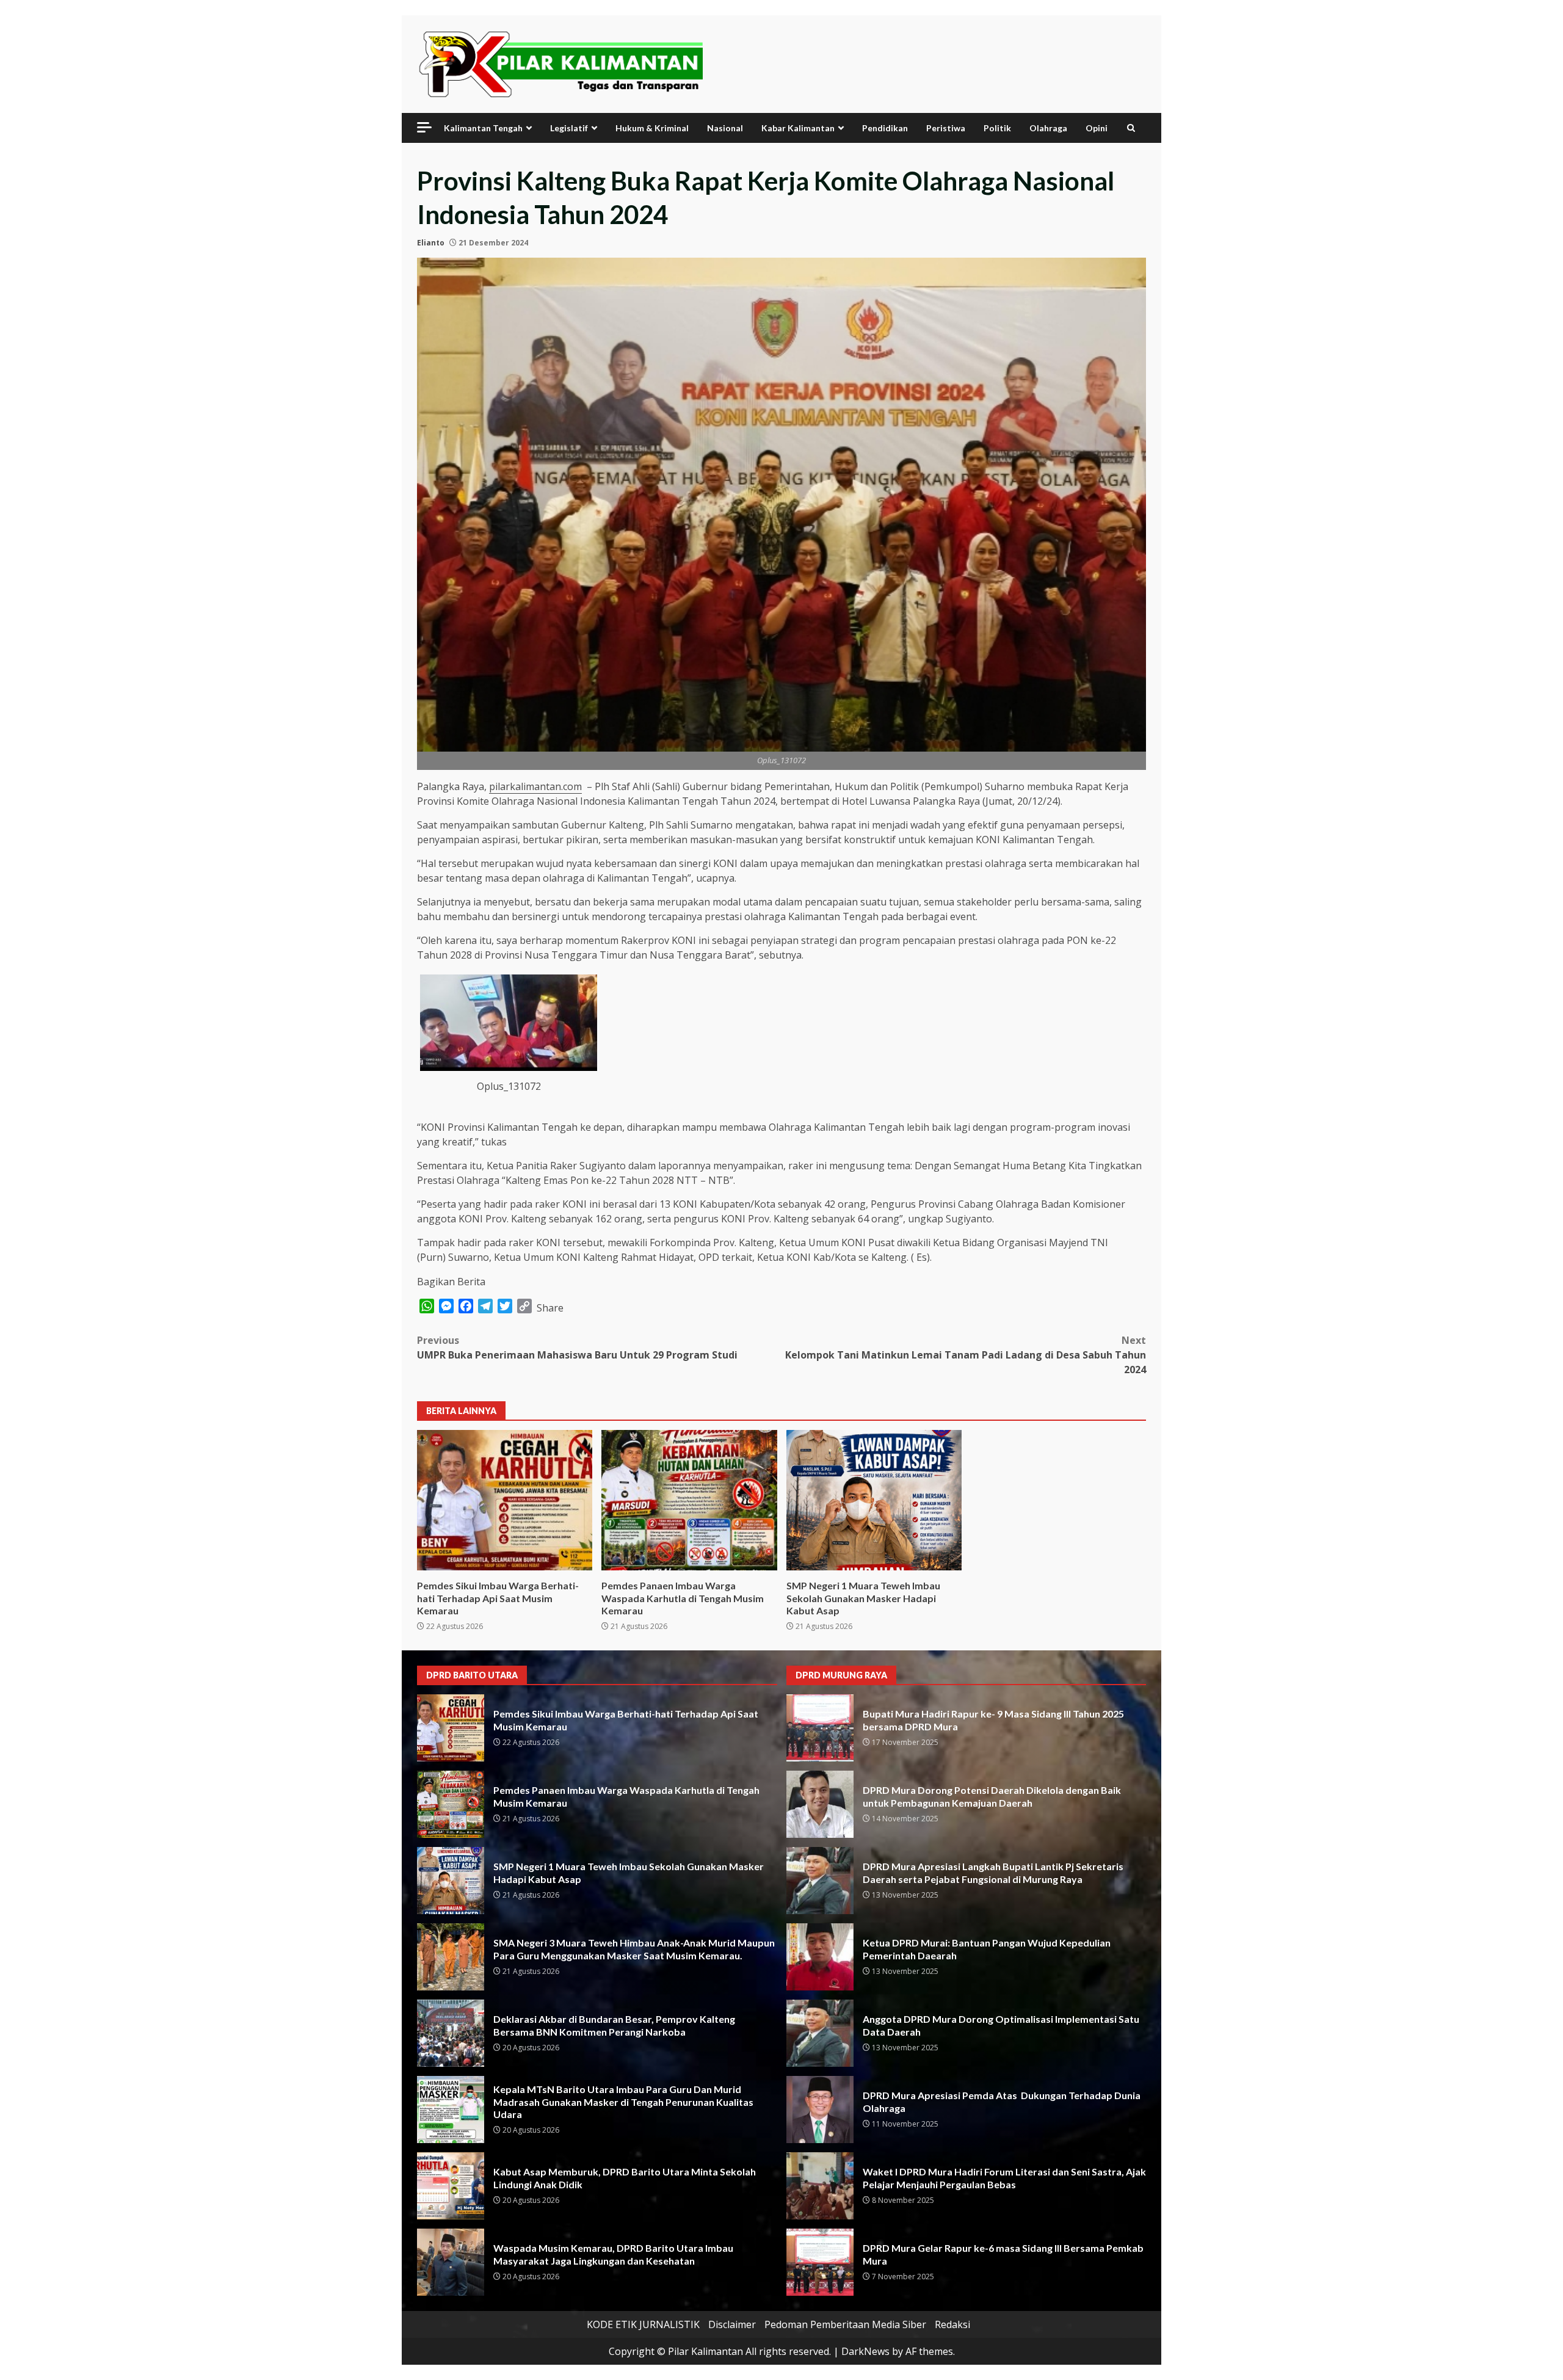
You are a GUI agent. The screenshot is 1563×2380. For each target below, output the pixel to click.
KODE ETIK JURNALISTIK (643, 2324)
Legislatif (569, 128)
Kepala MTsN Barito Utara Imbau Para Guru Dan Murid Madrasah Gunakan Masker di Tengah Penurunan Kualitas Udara (451, 2110)
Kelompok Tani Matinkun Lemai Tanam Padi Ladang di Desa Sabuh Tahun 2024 (966, 1355)
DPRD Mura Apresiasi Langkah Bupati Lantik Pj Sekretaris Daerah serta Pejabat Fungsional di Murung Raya (820, 1881)
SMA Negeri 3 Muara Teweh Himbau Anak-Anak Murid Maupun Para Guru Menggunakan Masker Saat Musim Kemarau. (451, 1957)
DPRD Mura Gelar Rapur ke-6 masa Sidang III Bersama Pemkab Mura (820, 2262)
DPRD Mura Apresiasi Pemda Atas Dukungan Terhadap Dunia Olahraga (820, 2110)
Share (550, 1308)
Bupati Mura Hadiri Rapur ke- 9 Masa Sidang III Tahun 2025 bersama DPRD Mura (820, 1728)
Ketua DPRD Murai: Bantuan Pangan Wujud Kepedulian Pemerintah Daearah (820, 1957)
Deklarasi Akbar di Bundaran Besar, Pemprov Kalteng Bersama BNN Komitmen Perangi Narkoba (451, 2033)
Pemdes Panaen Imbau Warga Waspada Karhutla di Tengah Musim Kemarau (689, 1500)
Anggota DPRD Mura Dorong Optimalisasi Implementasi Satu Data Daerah (820, 2033)
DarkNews (865, 2351)
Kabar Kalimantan (798, 128)
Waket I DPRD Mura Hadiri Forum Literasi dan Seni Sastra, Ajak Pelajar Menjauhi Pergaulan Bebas (820, 2186)
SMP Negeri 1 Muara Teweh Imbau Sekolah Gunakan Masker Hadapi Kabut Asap (874, 1500)
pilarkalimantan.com (535, 786)
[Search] (1131, 128)
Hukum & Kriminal (652, 128)
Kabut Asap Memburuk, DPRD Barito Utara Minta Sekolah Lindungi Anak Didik (451, 2186)
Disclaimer (732, 2324)
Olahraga (1048, 128)
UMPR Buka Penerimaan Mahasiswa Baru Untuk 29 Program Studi (577, 1348)
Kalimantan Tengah (483, 128)
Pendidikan (885, 128)
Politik (997, 128)
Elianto (431, 243)
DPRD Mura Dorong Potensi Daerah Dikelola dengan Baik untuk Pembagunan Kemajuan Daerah (820, 1804)
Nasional (725, 128)
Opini (1097, 128)
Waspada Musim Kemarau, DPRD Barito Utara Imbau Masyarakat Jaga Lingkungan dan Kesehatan (451, 2262)
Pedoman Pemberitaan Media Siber (845, 2324)
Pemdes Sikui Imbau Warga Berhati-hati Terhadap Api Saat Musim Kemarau (505, 1500)
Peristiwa (946, 128)
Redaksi (952, 2324)
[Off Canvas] (424, 127)
